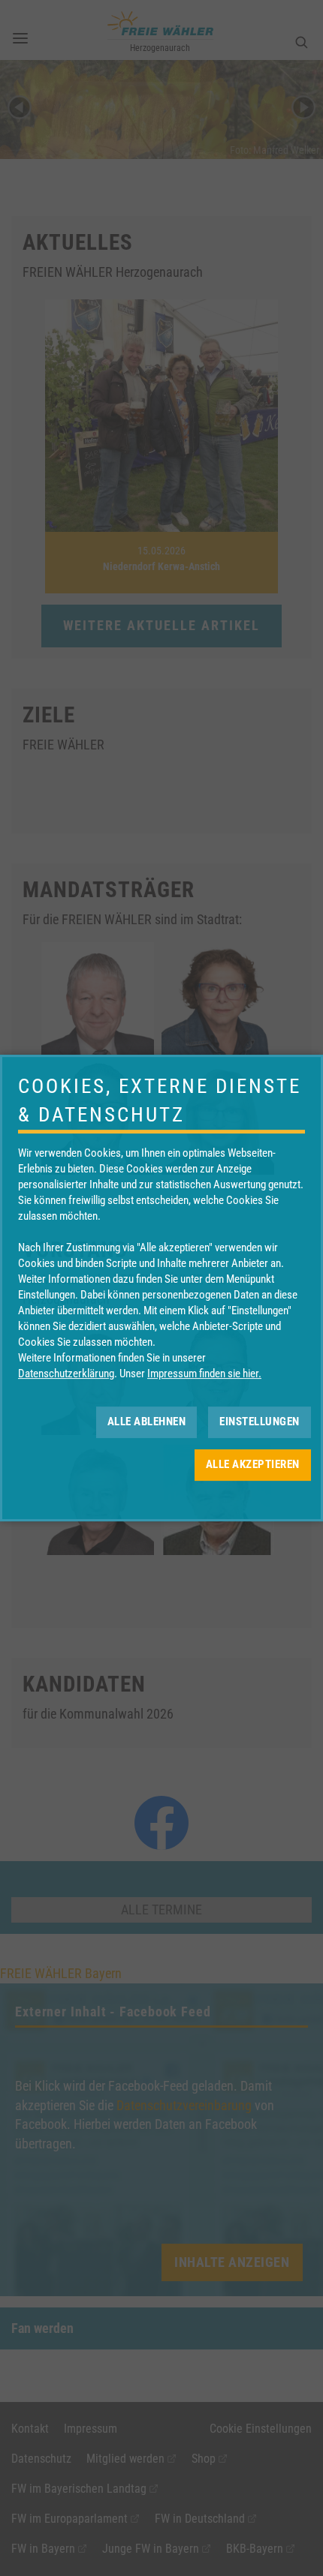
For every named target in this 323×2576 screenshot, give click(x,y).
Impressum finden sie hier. (204, 1374)
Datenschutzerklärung (66, 1374)
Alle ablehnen (147, 1422)
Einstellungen (260, 1422)
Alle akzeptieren (253, 1464)
